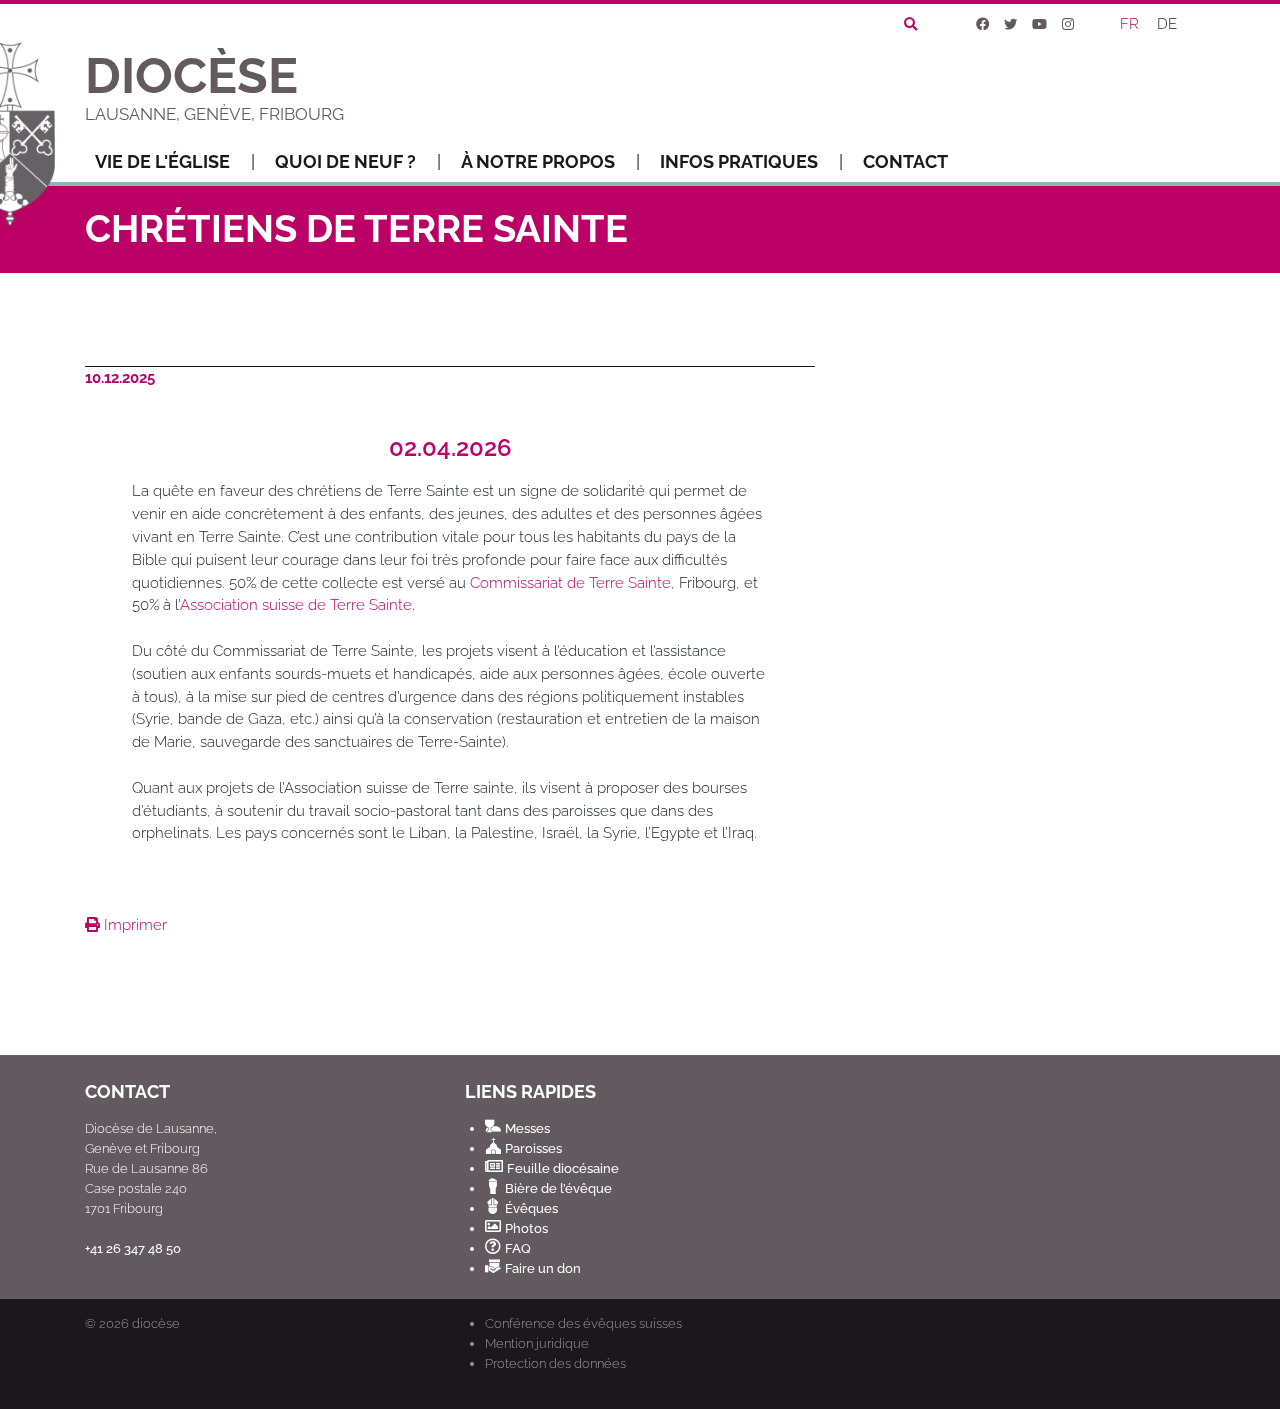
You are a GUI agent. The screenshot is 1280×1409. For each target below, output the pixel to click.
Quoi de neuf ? (345, 161)
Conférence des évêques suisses (583, 1323)
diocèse (156, 1323)
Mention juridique (537, 1343)
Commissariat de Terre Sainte (570, 583)
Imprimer (133, 925)
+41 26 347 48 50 (133, 1248)
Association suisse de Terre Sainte (296, 605)
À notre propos (538, 161)
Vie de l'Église (162, 161)
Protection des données (555, 1363)
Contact (905, 161)
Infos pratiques (739, 161)
